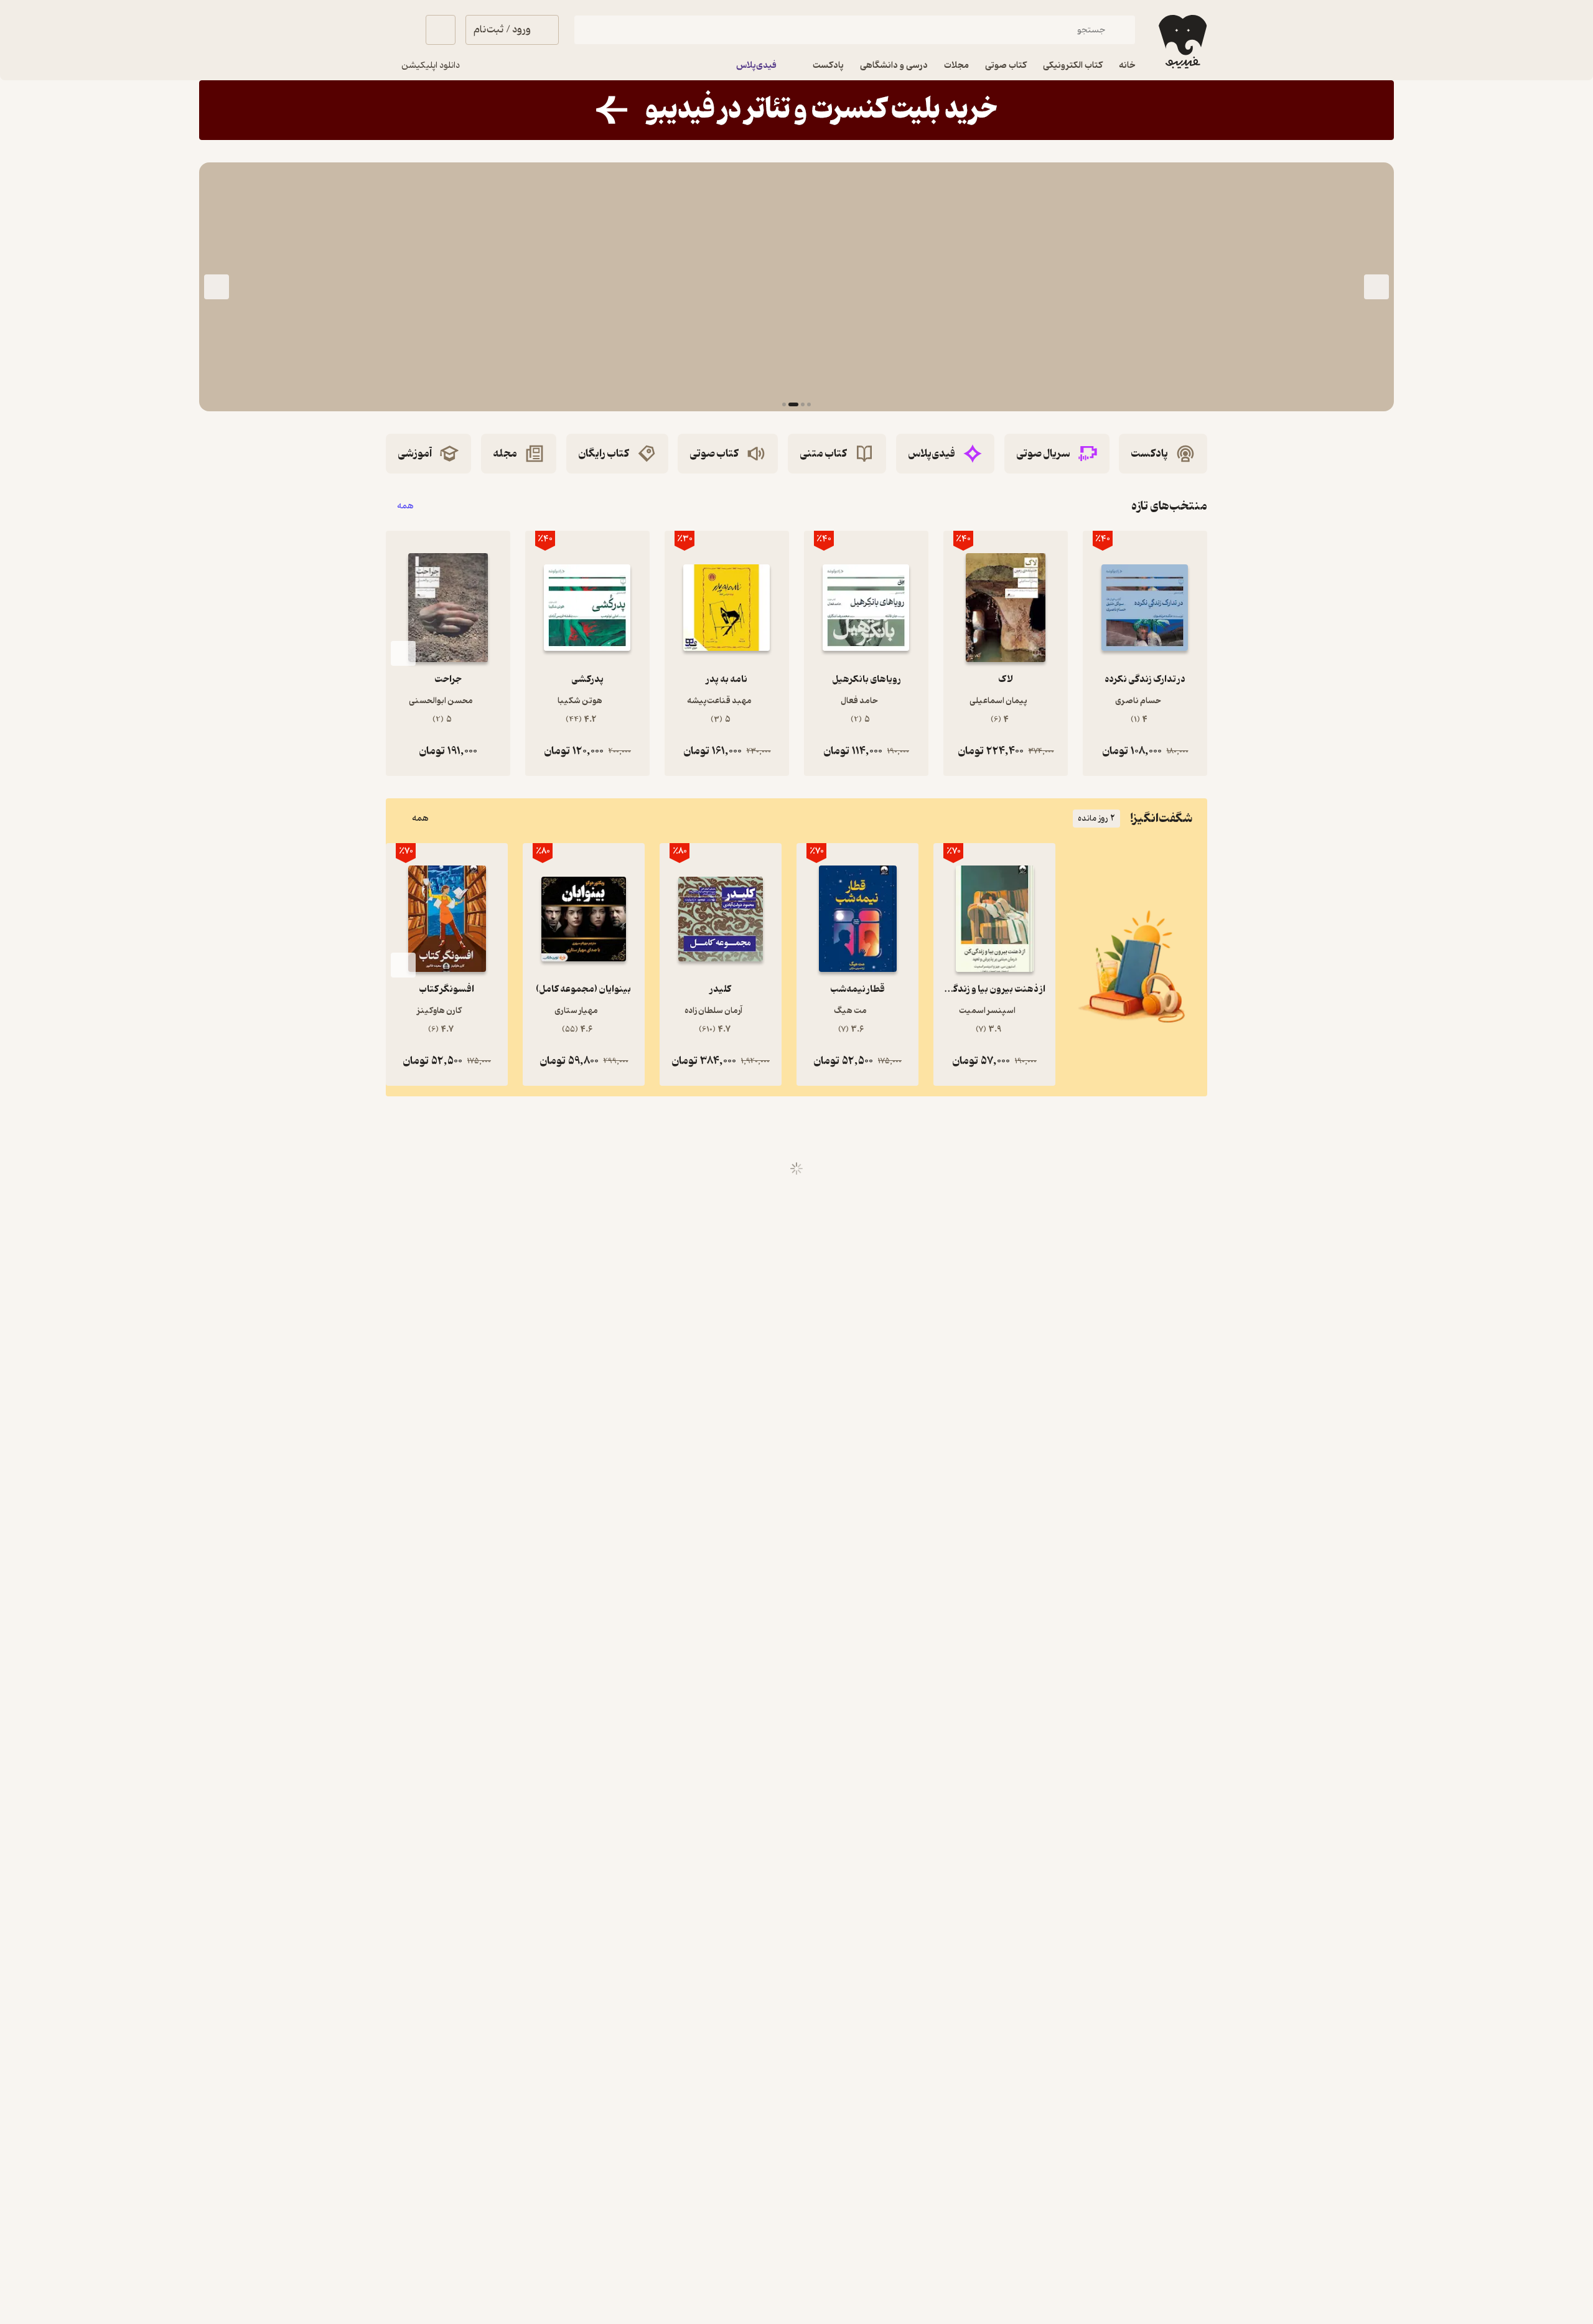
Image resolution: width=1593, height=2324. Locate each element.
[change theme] (401, 30)
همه (405, 506)
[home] (1181, 42)
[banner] (796, 110)
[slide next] (217, 287)
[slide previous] (1376, 287)
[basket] (441, 30)
